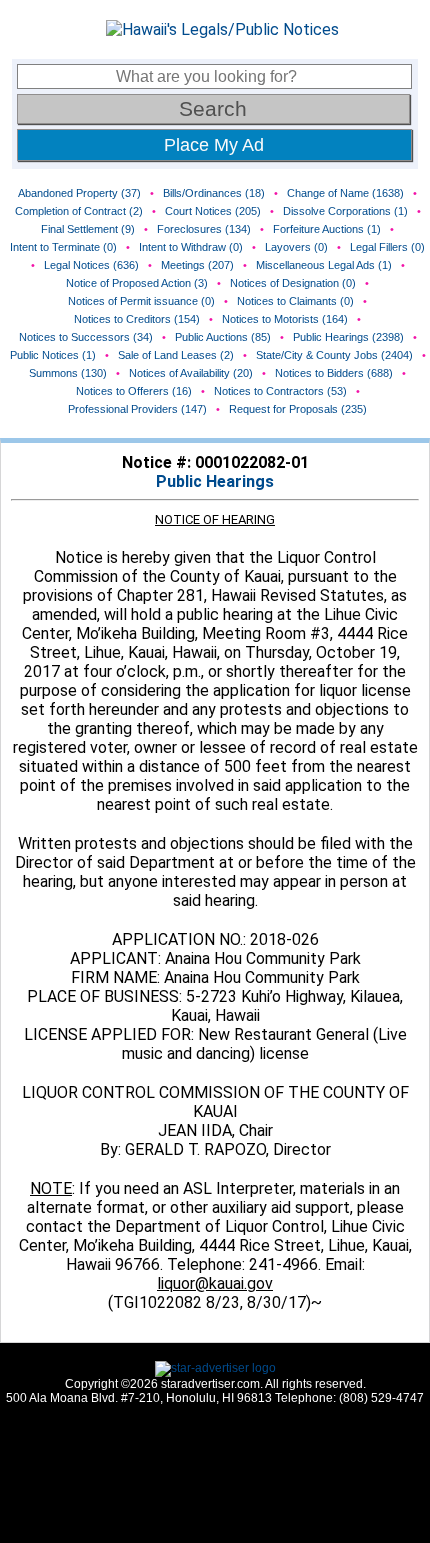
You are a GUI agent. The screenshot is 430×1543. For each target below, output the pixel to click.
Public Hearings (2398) (348, 337)
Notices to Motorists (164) (285, 319)
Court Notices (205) (213, 211)
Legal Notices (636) (91, 265)
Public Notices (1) (53, 355)
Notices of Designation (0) (293, 283)
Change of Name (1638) (345, 193)
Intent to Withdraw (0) (191, 247)
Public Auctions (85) (223, 337)
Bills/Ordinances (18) (214, 193)
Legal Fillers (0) (387, 247)
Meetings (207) (197, 265)
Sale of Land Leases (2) (176, 355)
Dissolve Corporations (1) (345, 211)
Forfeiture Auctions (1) (327, 229)
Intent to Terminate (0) (63, 247)
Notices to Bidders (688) (334, 373)
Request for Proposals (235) (298, 409)
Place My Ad (214, 145)
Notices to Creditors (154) (137, 319)
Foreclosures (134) (204, 229)
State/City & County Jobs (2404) (334, 355)
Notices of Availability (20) (191, 373)
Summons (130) (68, 373)
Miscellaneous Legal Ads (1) (324, 265)
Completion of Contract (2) (79, 211)
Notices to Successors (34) (86, 337)
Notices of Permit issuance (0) (141, 301)
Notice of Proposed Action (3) (137, 283)
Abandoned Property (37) (79, 193)
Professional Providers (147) (137, 409)
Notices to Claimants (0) (295, 301)
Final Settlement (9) (88, 229)
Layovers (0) (296, 247)
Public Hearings (215, 481)
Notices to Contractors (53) (280, 391)
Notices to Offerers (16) (134, 391)
